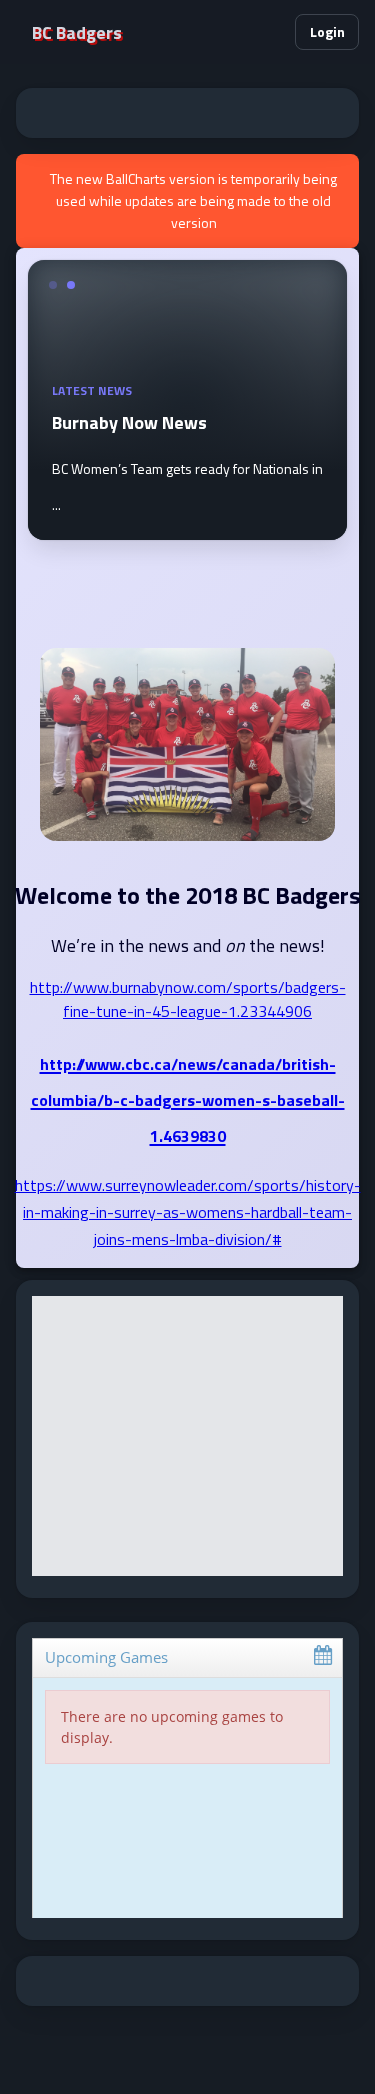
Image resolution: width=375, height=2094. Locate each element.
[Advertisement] (187, 113)
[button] (271, 32)
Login (327, 31)
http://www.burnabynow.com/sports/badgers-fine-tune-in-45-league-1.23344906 (188, 999)
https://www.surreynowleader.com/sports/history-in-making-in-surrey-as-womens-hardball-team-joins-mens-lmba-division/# (188, 1212)
